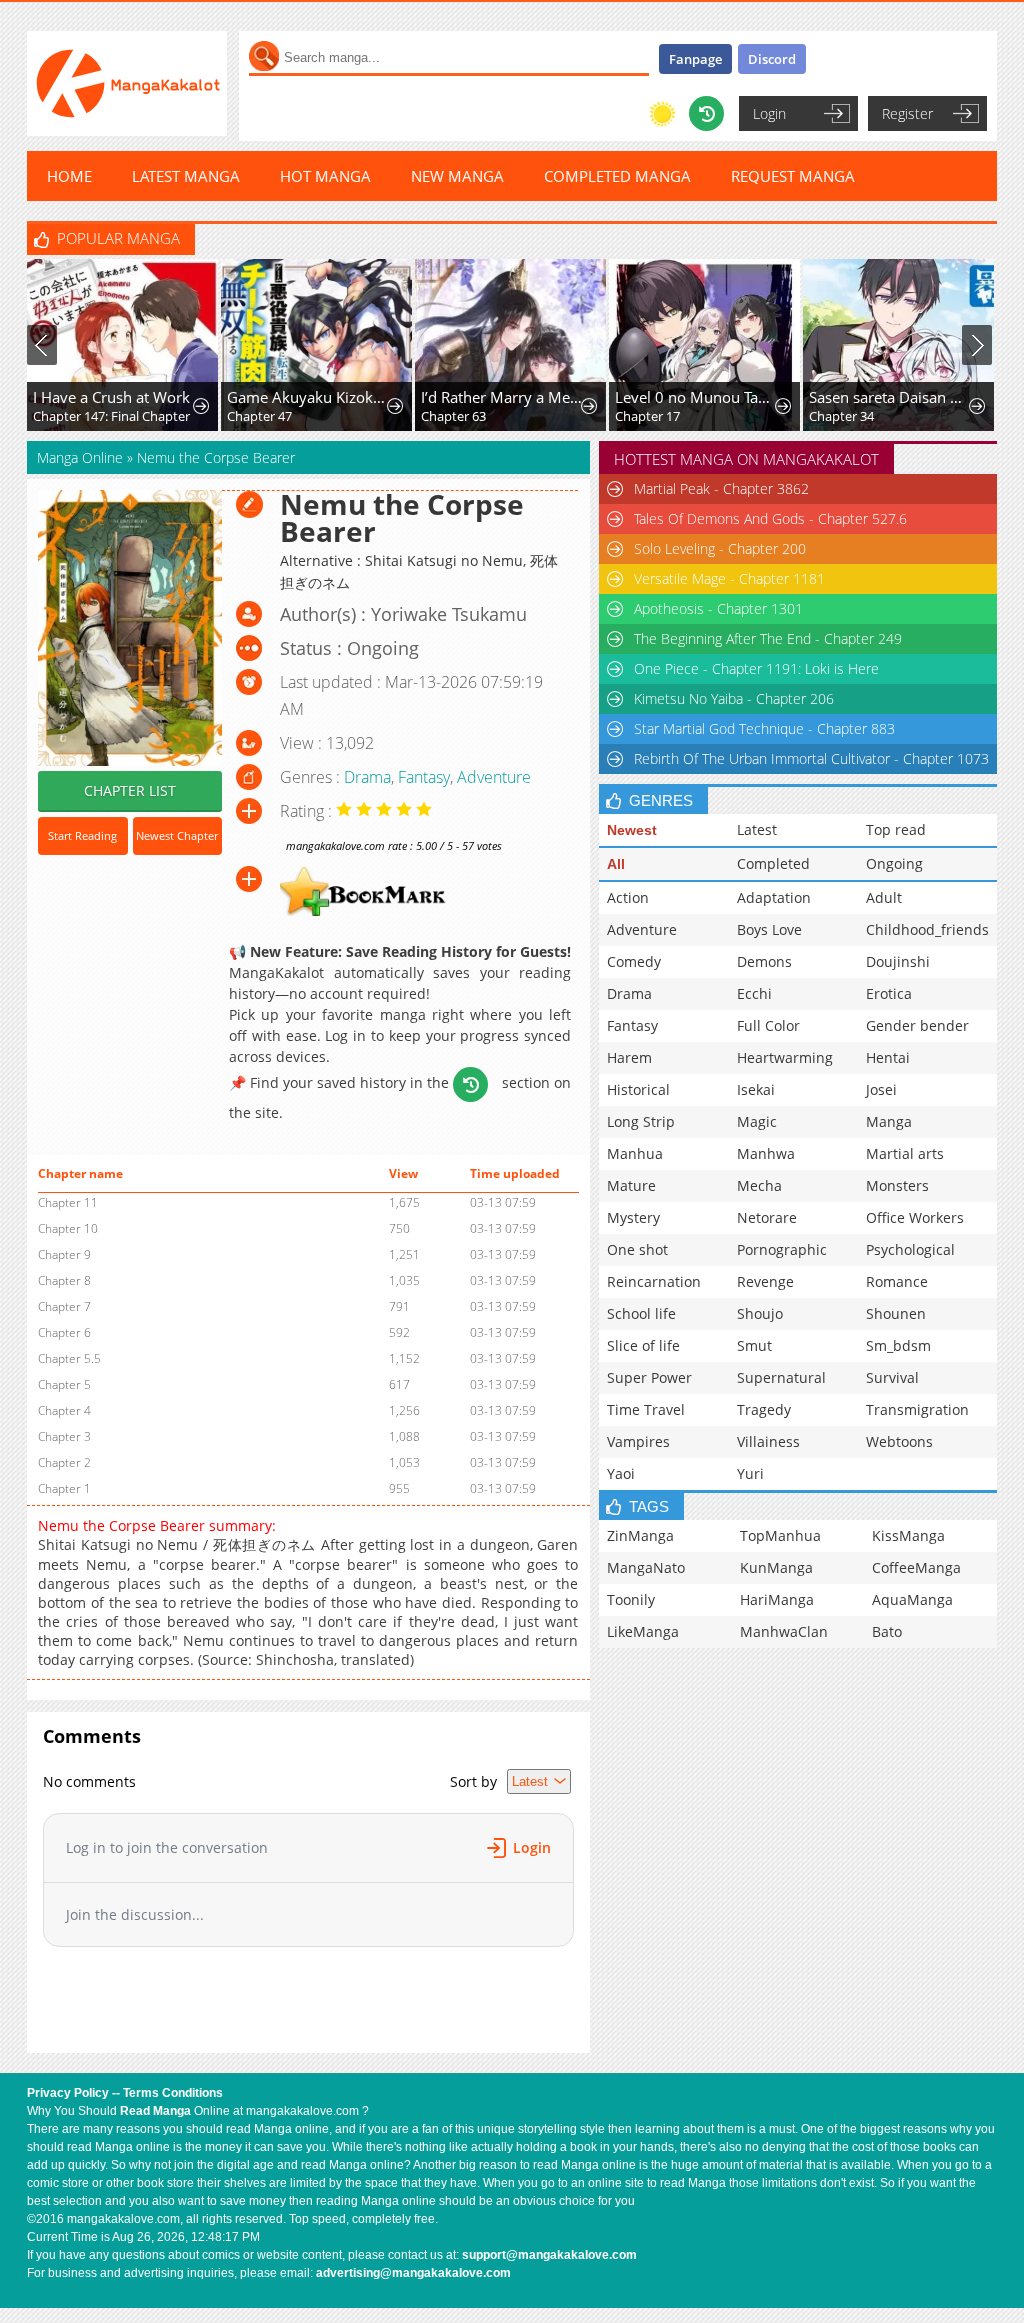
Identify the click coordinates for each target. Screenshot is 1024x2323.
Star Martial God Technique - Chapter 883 (764, 728)
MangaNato (646, 1567)
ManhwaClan (784, 1631)
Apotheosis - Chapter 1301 (718, 608)
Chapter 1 (64, 1488)
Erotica (889, 993)
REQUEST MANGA (793, 176)
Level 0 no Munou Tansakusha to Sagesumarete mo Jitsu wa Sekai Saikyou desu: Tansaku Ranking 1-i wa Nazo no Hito (696, 397)
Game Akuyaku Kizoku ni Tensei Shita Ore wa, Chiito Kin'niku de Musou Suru (308, 397)
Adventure (494, 777)
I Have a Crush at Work (111, 397)
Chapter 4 (64, 1410)
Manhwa (766, 1153)
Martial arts (905, 1153)
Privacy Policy (68, 2093)
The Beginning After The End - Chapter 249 (768, 638)
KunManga (776, 1567)
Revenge (765, 1281)
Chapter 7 (64, 1306)
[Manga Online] (127, 83)
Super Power (649, 1377)
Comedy (634, 961)
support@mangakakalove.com (549, 2255)
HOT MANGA (325, 176)
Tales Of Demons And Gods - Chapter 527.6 (770, 518)
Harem (629, 1057)
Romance (897, 1281)
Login (769, 113)
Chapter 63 (453, 416)
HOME (69, 176)
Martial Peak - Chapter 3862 (721, 488)
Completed (773, 863)
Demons (764, 961)
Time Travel (646, 1409)
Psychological (910, 1249)
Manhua (635, 1153)
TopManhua (780, 1535)
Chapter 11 (68, 1202)
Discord (772, 59)
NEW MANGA (457, 176)
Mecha (759, 1185)
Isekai (756, 1089)
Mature (631, 1185)
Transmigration (917, 1409)
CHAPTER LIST (130, 790)
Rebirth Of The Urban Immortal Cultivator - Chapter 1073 (811, 758)
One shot (637, 1249)
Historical (638, 1089)
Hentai (888, 1057)
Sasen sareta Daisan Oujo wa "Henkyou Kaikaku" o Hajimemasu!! (890, 397)
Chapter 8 (64, 1280)
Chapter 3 (64, 1436)
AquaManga (912, 1599)
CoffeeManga (916, 1567)
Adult (884, 897)
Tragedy (764, 1409)
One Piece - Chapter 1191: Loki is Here (756, 668)
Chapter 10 (68, 1228)
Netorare (767, 1217)
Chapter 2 (64, 1462)
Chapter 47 (259, 416)
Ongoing (894, 863)
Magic (757, 1121)
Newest (632, 830)
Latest (757, 829)
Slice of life (643, 1345)
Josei (881, 1089)
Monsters (897, 1185)
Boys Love (769, 929)
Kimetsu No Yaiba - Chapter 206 (734, 698)
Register (907, 113)
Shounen (896, 1313)
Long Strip (641, 1121)
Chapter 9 (64, 1254)
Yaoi (621, 1473)
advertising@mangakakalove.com (413, 2273)
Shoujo (760, 1313)
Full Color (768, 1025)
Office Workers (915, 1217)
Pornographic (782, 1249)
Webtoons (899, 1441)
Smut (754, 1345)
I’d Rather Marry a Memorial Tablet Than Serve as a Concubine (502, 397)
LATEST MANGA (186, 176)
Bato (887, 1631)
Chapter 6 (64, 1332)
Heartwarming (785, 1057)
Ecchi (754, 993)
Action (628, 897)
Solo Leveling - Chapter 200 (720, 548)
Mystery (633, 1217)
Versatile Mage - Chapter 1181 (729, 578)
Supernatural (781, 1377)
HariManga (777, 1599)
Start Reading (82, 835)
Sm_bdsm (898, 1345)
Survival (892, 1377)
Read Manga (155, 2111)
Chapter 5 (64, 1384)
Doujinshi (898, 961)
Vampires (638, 1441)
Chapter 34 (841, 416)
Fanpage (695, 59)
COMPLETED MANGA (617, 176)
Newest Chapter (177, 835)
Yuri (750, 1473)
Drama (367, 777)
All (616, 864)
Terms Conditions (173, 2093)
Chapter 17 (647, 416)
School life (641, 1313)
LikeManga (643, 1631)
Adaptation (774, 897)
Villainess (768, 1441)
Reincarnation (654, 1281)
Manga (889, 1121)
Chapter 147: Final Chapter (111, 416)
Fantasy (424, 777)
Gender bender (917, 1025)
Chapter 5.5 (69, 1358)
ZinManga (640, 1535)
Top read (896, 829)
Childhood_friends (927, 929)
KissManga (908, 1535)
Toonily (631, 1599)
